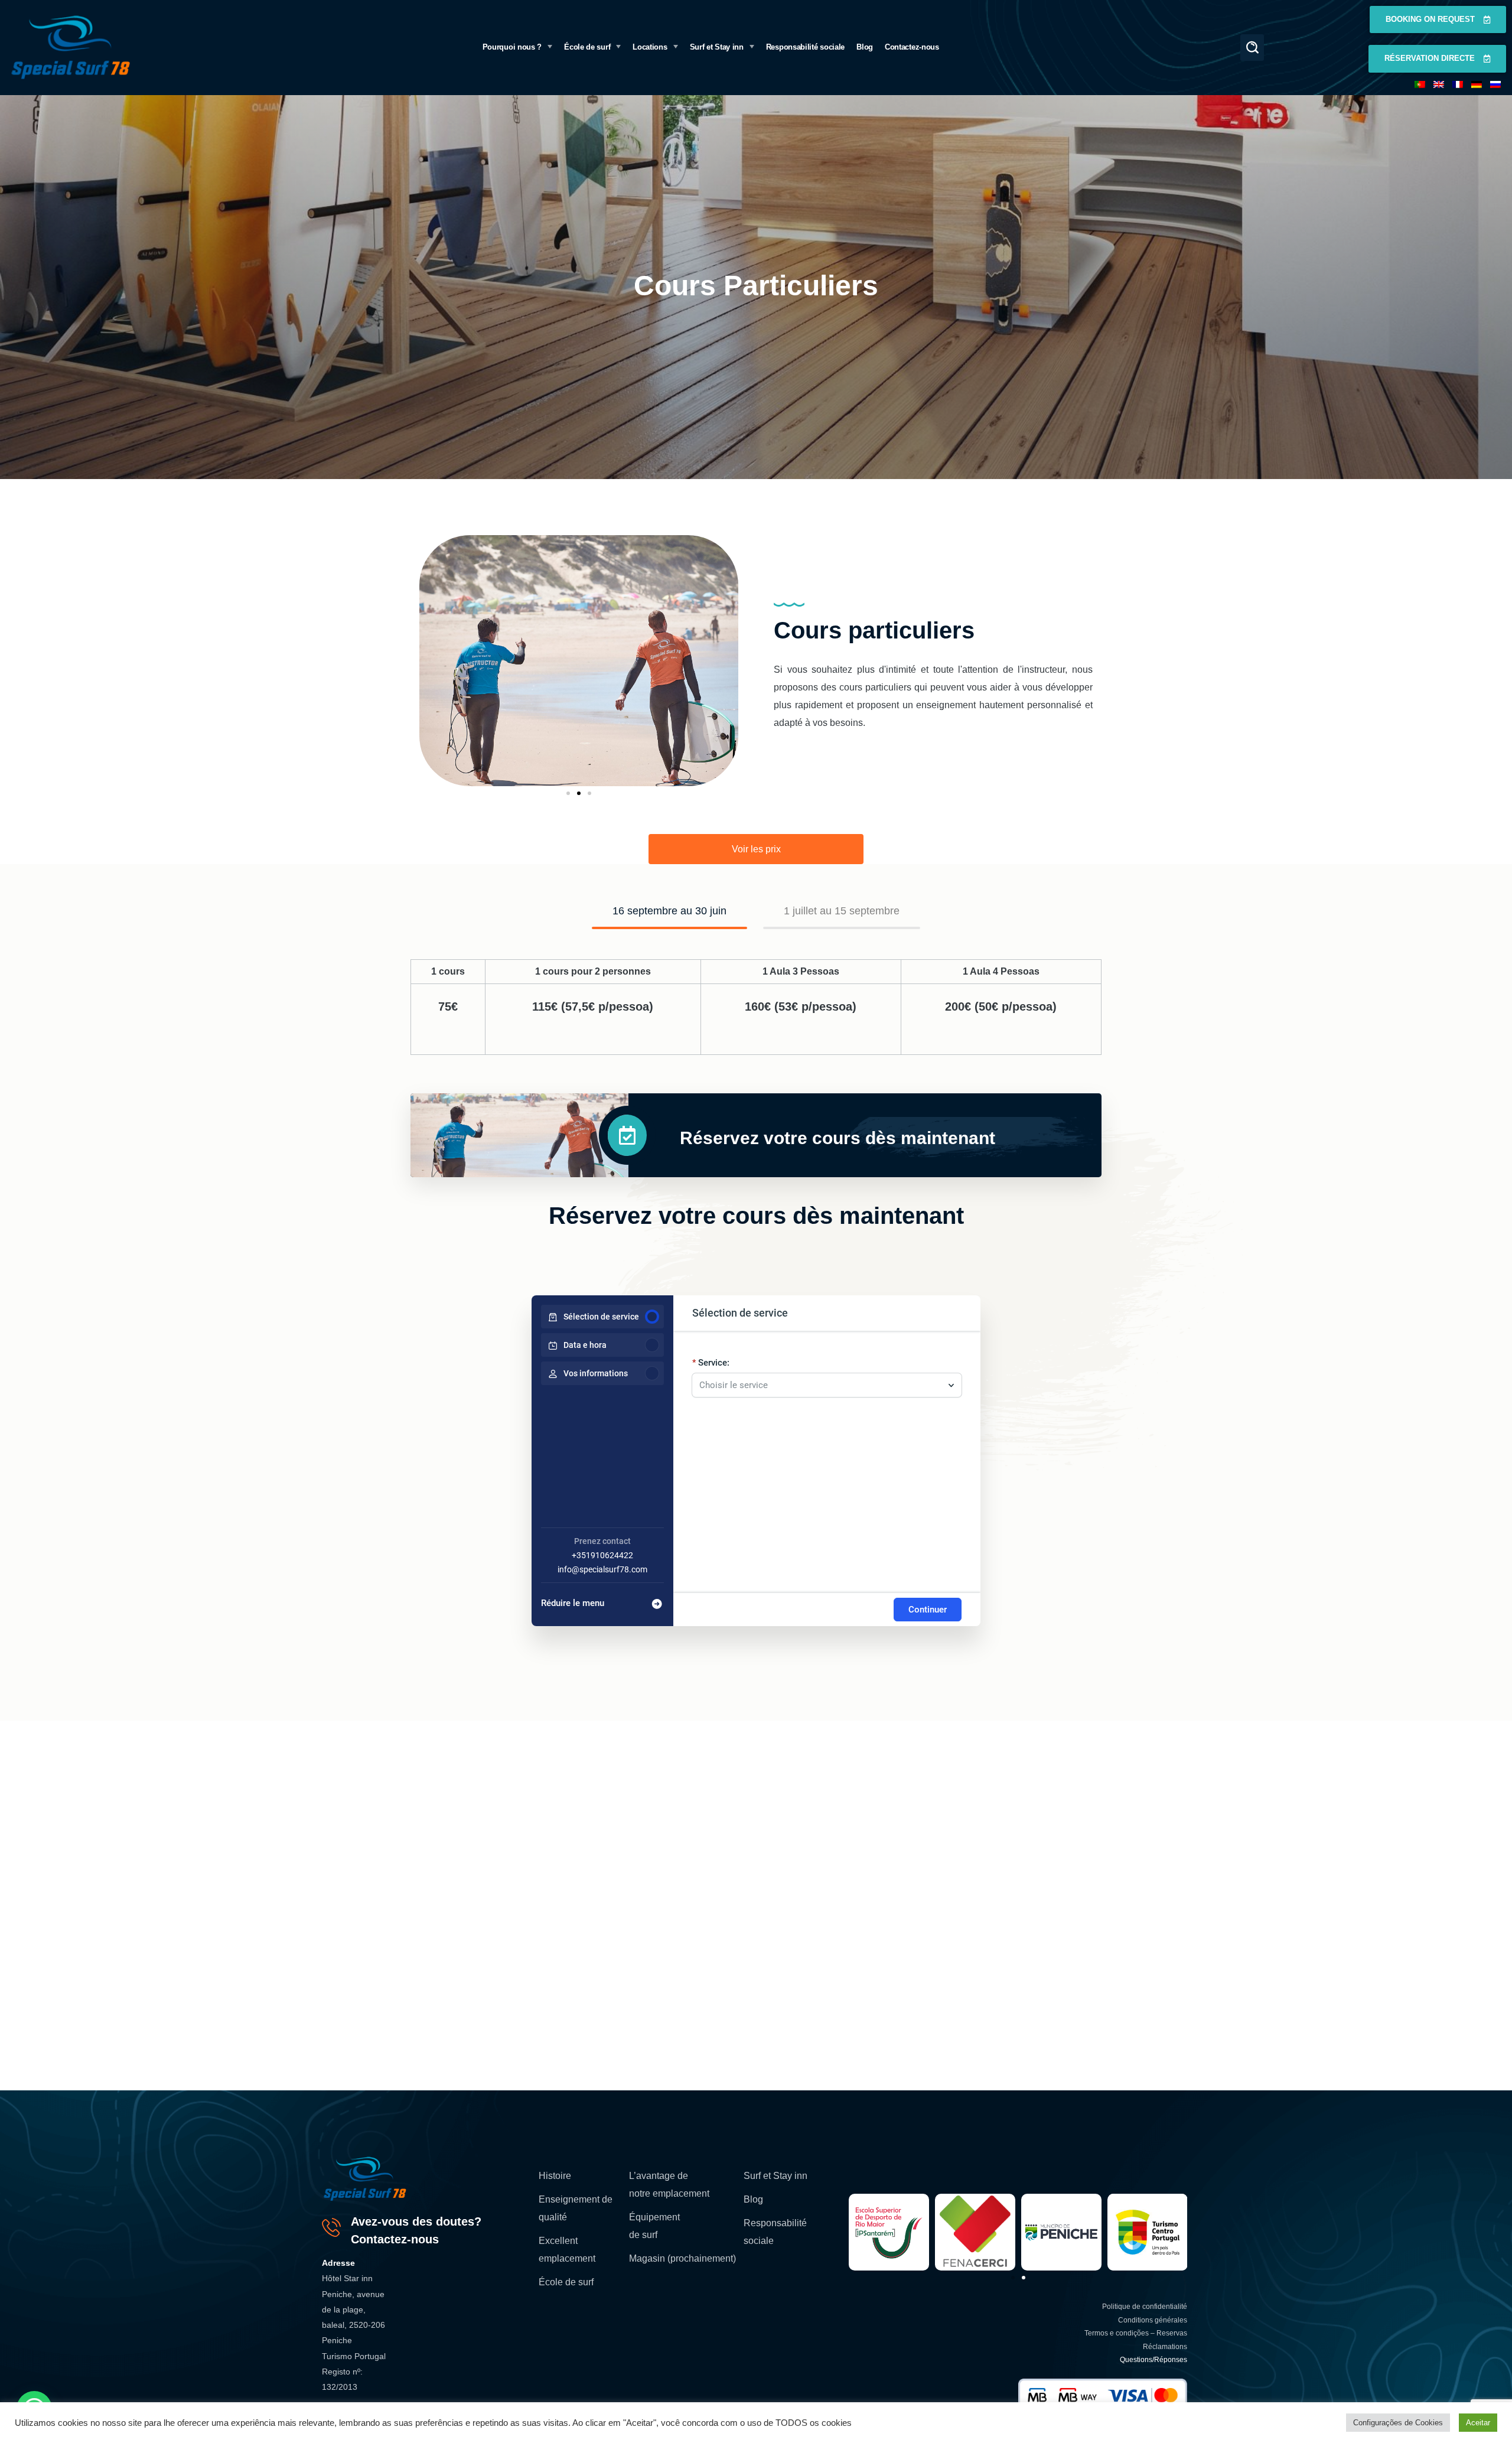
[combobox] (821, 1379)
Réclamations (1165, 2347)
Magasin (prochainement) (682, 2258)
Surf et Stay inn (775, 2176)
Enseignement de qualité (576, 2208)
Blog (753, 2199)
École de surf (566, 2282)
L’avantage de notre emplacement (669, 2185)
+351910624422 (602, 1555)
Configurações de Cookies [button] (1398, 2423)
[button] (1252, 48)
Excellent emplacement (567, 2250)
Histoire (555, 2176)
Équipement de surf (654, 2226)
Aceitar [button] (1478, 2423)
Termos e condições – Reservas (1136, 2333)
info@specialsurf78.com (602, 1569)
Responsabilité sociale (775, 2232)
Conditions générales (1153, 2320)
